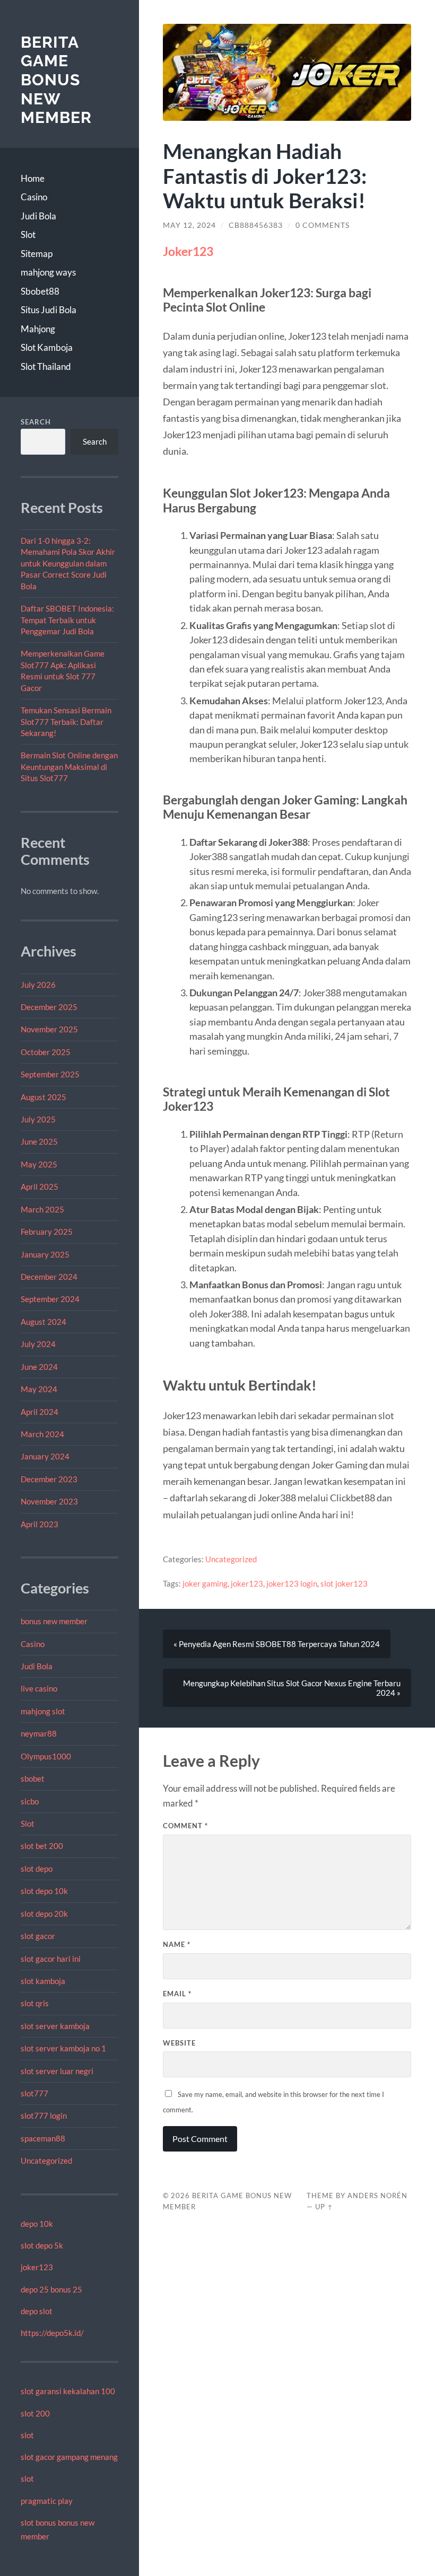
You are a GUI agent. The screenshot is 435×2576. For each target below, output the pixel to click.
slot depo (37, 1869)
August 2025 (43, 1097)
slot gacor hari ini (51, 1959)
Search (36, 422)
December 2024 (49, 1277)
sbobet (33, 1778)
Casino (34, 197)
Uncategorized (46, 2161)
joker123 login (292, 1583)
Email (177, 1994)
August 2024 (43, 1322)
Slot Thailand (46, 366)
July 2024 (38, 1344)
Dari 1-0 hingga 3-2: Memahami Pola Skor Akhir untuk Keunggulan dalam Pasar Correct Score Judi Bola (68, 563)
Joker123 (188, 251)
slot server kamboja (55, 2026)
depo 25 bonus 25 (51, 2289)
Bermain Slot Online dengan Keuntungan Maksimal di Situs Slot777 (69, 767)
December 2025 (49, 1007)
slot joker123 (344, 1583)
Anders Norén (377, 2196)
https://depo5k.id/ (52, 2333)
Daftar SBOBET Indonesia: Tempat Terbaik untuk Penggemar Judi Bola (67, 620)
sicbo (30, 1801)
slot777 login (44, 2115)
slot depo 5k (42, 2245)
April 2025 (40, 1187)
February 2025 (47, 1232)
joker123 (37, 2267)
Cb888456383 (256, 225)
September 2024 (50, 1299)
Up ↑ (324, 2207)
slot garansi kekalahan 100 (68, 2391)
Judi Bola (38, 216)
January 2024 (45, 1456)
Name (177, 1944)
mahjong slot (43, 1711)
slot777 (34, 2093)
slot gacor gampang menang (69, 2457)
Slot (28, 234)
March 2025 (42, 1209)
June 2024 (39, 1367)
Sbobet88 (40, 291)
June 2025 (39, 1141)
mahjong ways (48, 272)
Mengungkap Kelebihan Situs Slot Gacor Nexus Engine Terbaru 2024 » (292, 1688)
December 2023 (49, 1479)
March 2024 (42, 1434)
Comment (185, 1826)
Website (179, 2043)
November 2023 (49, 1501)
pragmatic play (47, 2501)
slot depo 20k (44, 1914)
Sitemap (37, 254)
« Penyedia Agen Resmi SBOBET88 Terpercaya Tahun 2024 (277, 1644)
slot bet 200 (42, 1846)
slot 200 (35, 2413)
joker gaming (205, 1583)
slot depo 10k (44, 1891)
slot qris (35, 2003)
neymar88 (39, 1733)
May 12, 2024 (189, 225)
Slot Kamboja (47, 347)
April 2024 (40, 1412)
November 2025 (49, 1029)
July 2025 (38, 1119)
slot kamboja (43, 1981)
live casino (39, 1688)
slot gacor (38, 1936)
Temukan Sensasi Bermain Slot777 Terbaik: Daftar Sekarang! (66, 722)
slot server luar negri (57, 2071)
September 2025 (50, 1074)
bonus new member (54, 1621)
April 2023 (40, 1524)
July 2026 (38, 985)
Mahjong (38, 329)
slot (27, 2435)
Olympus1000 (46, 1756)
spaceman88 (43, 2138)
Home (33, 178)
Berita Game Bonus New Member (56, 80)
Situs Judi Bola (49, 310)
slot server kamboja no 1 (63, 2048)
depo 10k (37, 2224)
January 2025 (45, 1254)
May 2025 (39, 1164)
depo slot (37, 2311)
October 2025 (46, 1052)
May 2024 (39, 1389)
